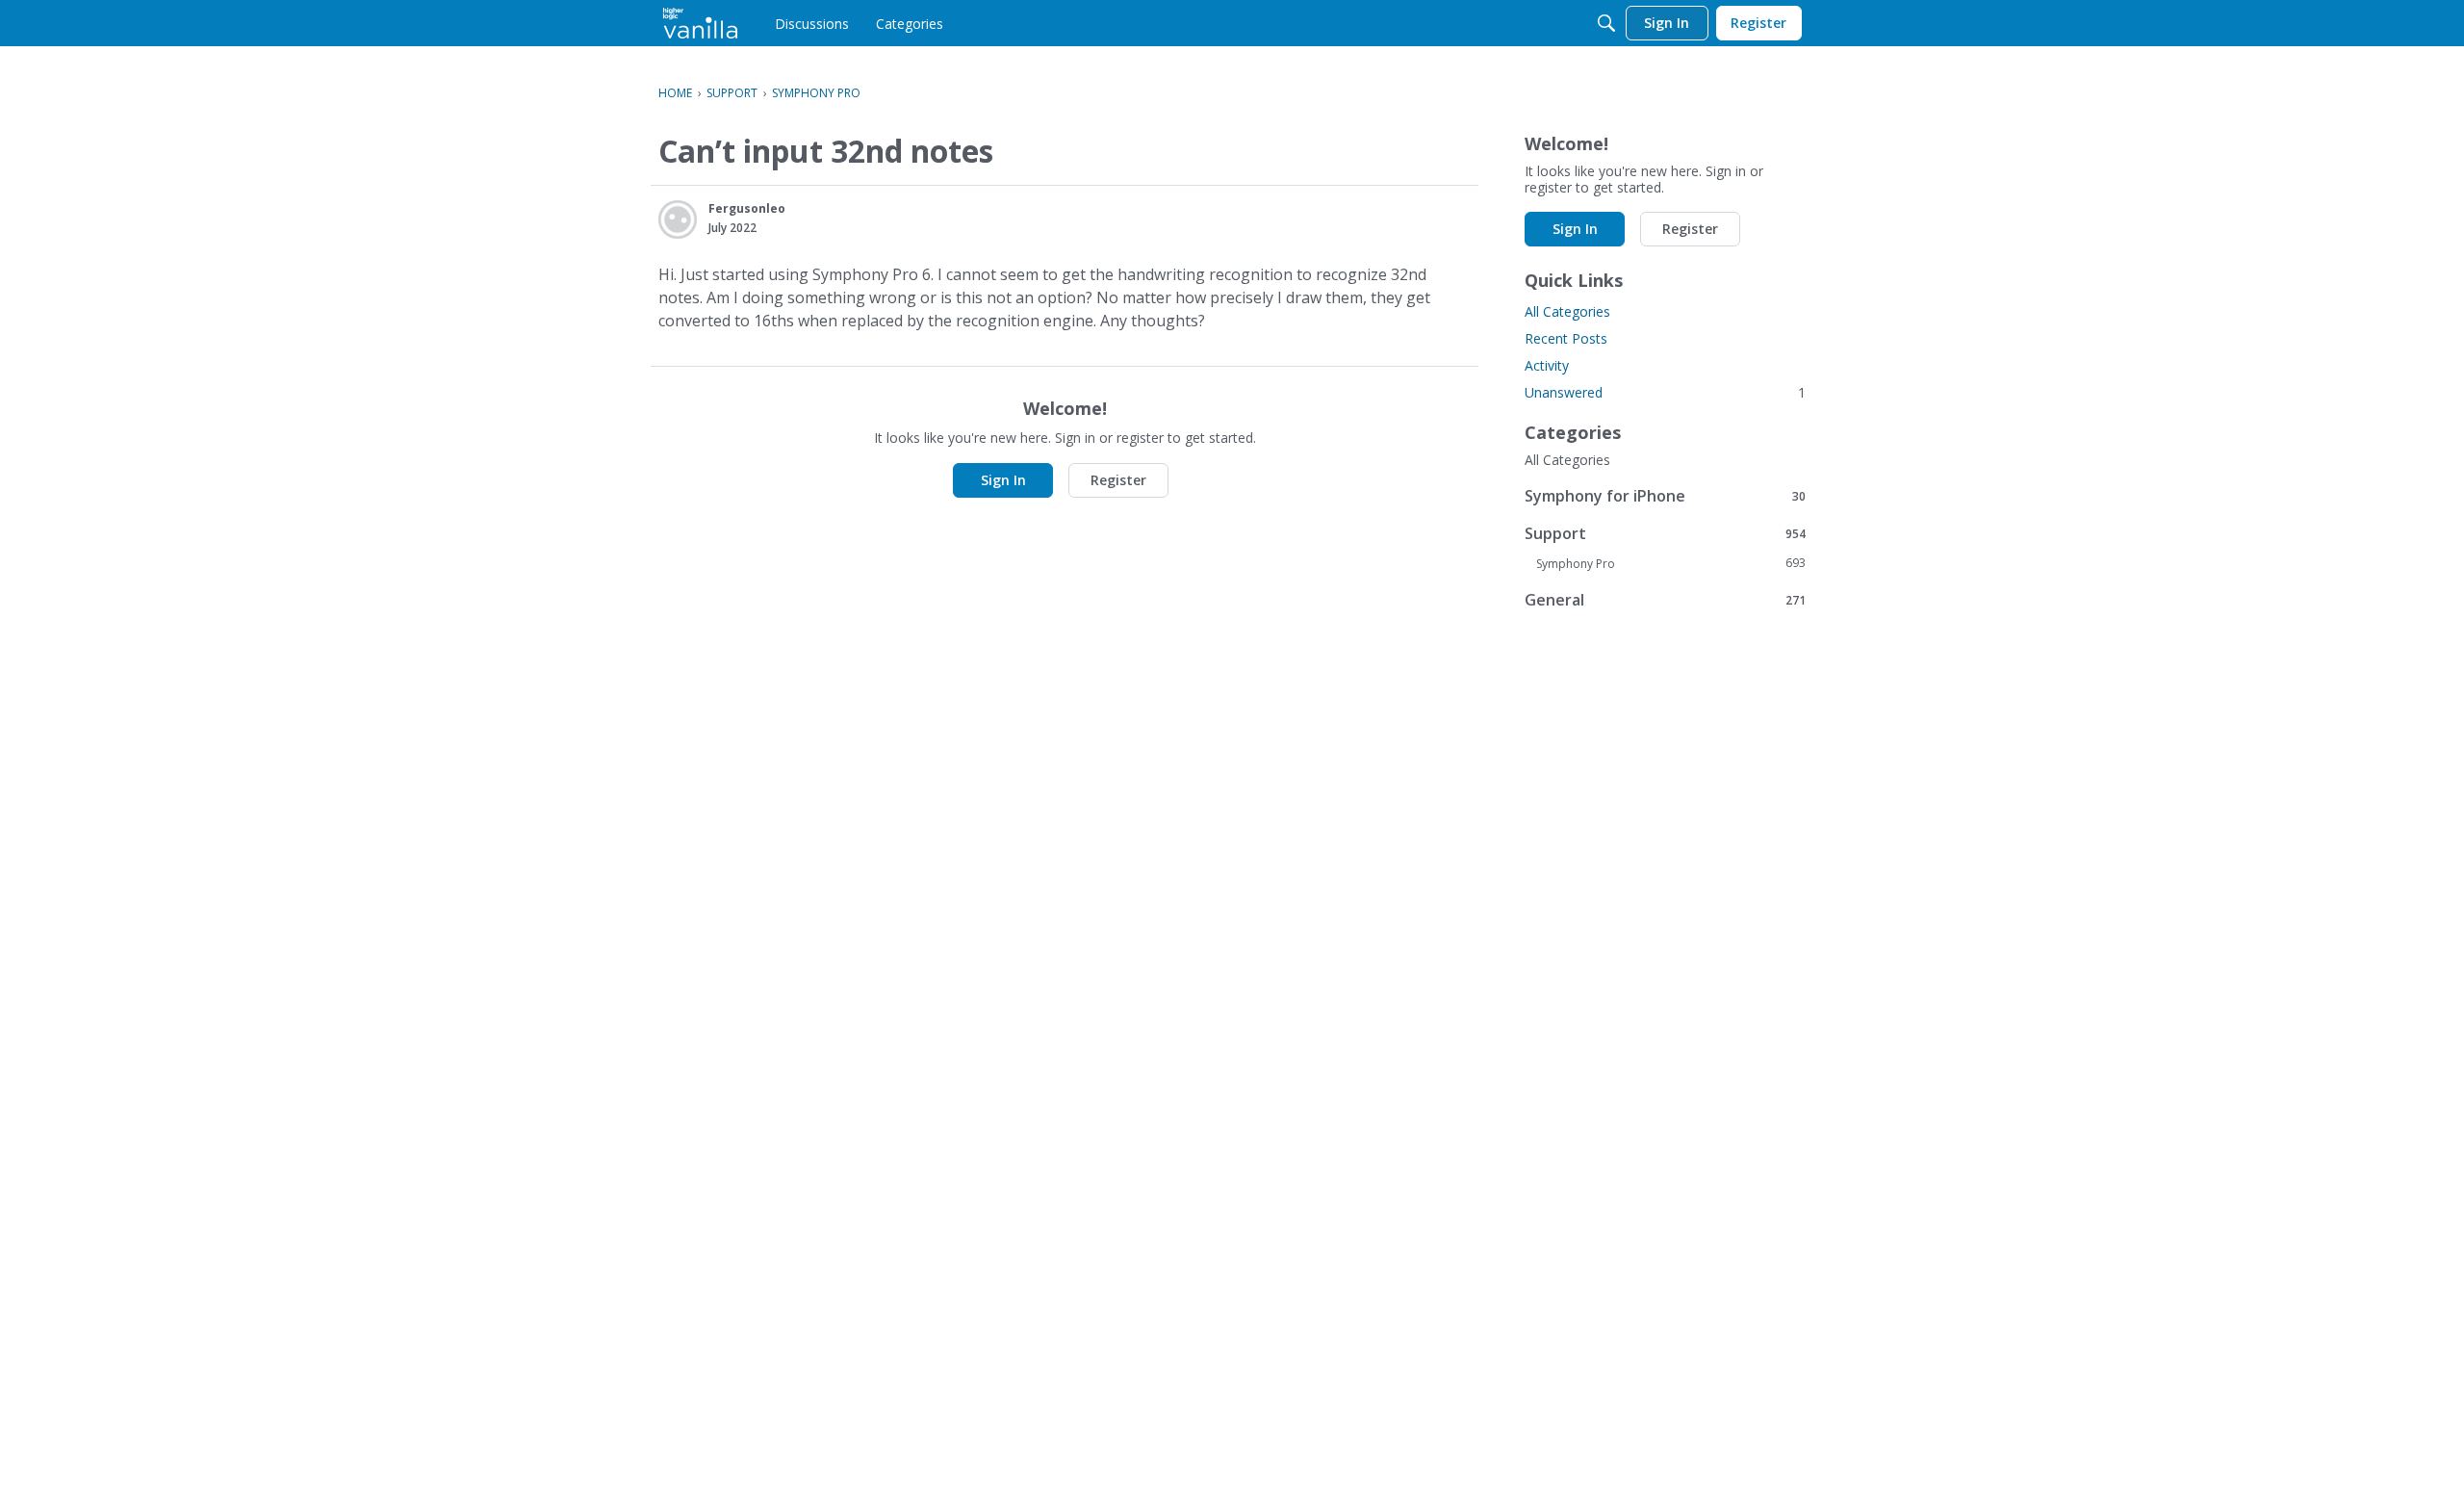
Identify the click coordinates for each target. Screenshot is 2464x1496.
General (1665, 599)
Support (1665, 533)
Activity (1547, 365)
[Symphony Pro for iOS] (700, 23)
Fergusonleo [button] (747, 208)
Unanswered (1665, 392)
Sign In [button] (1003, 480)
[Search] (1606, 23)
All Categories (1567, 311)
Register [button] (1118, 480)
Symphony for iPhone (1665, 495)
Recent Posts (1566, 338)
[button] (678, 219)
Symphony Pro (1671, 563)
